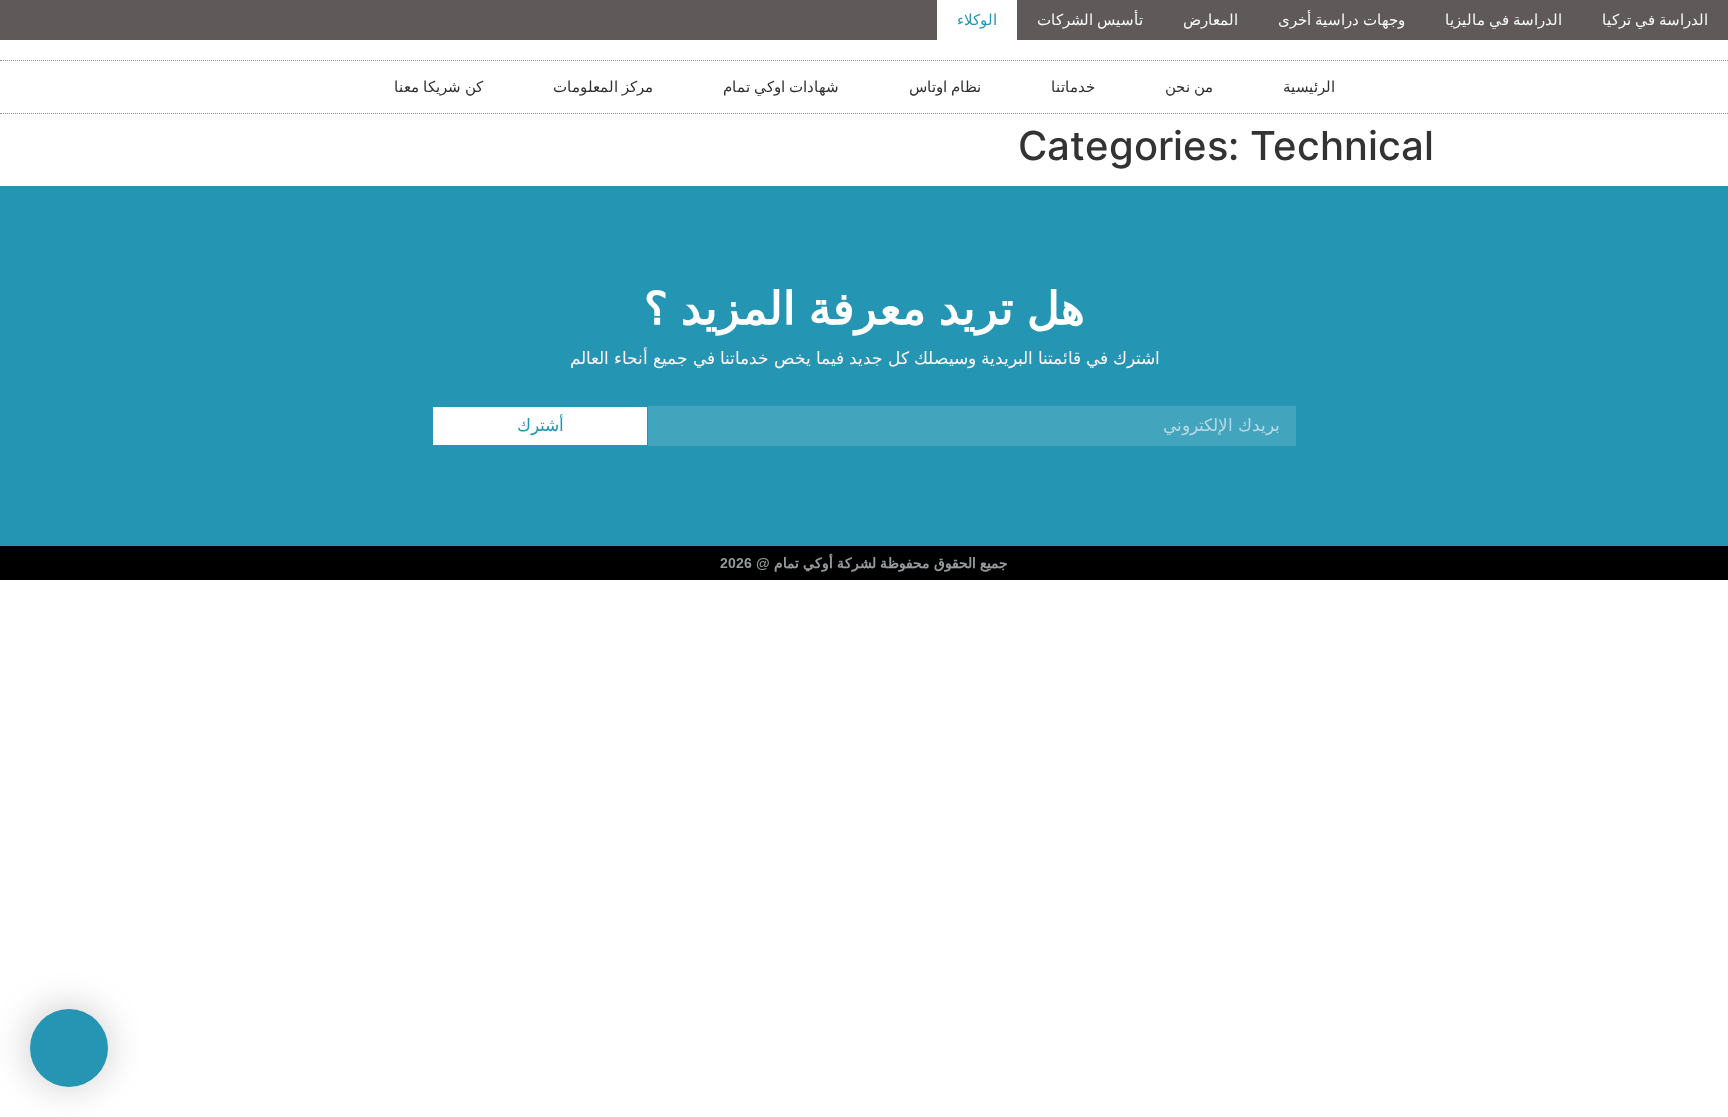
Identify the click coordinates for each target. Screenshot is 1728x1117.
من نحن (1189, 86)
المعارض (1210, 19)
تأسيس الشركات (1090, 19)
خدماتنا (1073, 86)
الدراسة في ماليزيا (1503, 19)
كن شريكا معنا (438, 86)
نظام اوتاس (945, 86)
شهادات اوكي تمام (781, 86)
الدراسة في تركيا (1655, 19)
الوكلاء (977, 19)
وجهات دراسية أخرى (1341, 19)
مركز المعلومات (603, 86)
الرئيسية (1309, 86)
